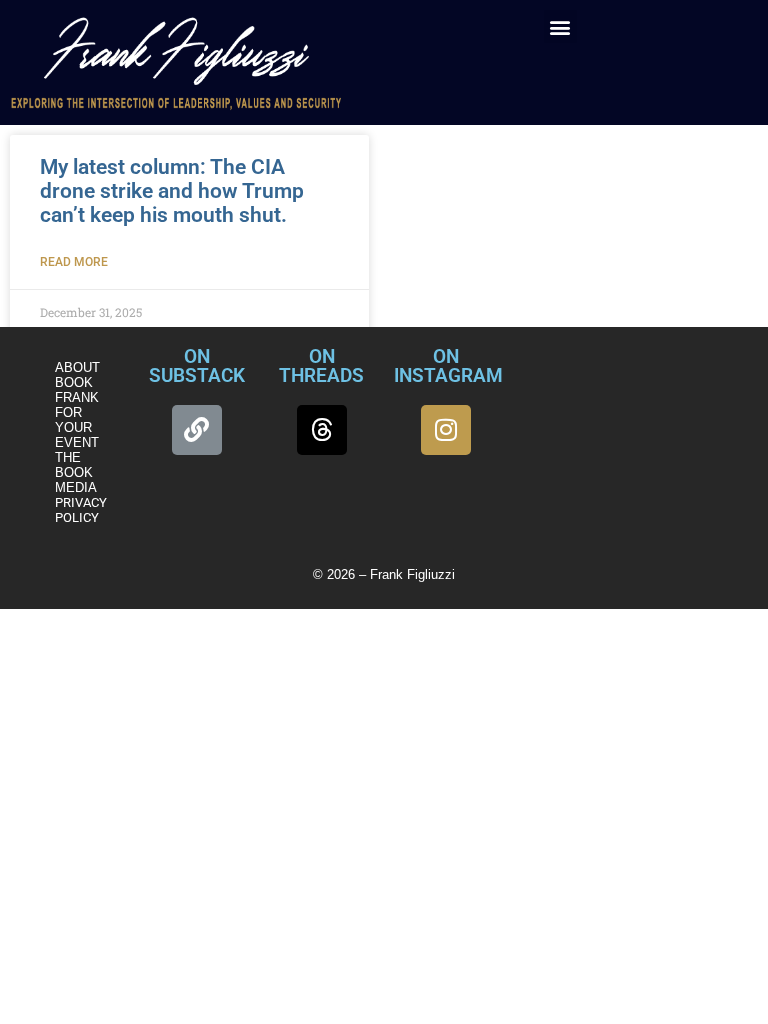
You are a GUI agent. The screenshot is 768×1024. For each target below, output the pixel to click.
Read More (74, 262)
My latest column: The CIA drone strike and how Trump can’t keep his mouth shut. (172, 191)
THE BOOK (74, 465)
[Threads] (322, 430)
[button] (560, 26)
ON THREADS (321, 366)
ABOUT (77, 367)
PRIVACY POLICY (81, 510)
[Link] (197, 430)
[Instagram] (446, 430)
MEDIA (76, 487)
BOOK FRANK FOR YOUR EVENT (77, 412)
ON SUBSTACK (197, 366)
